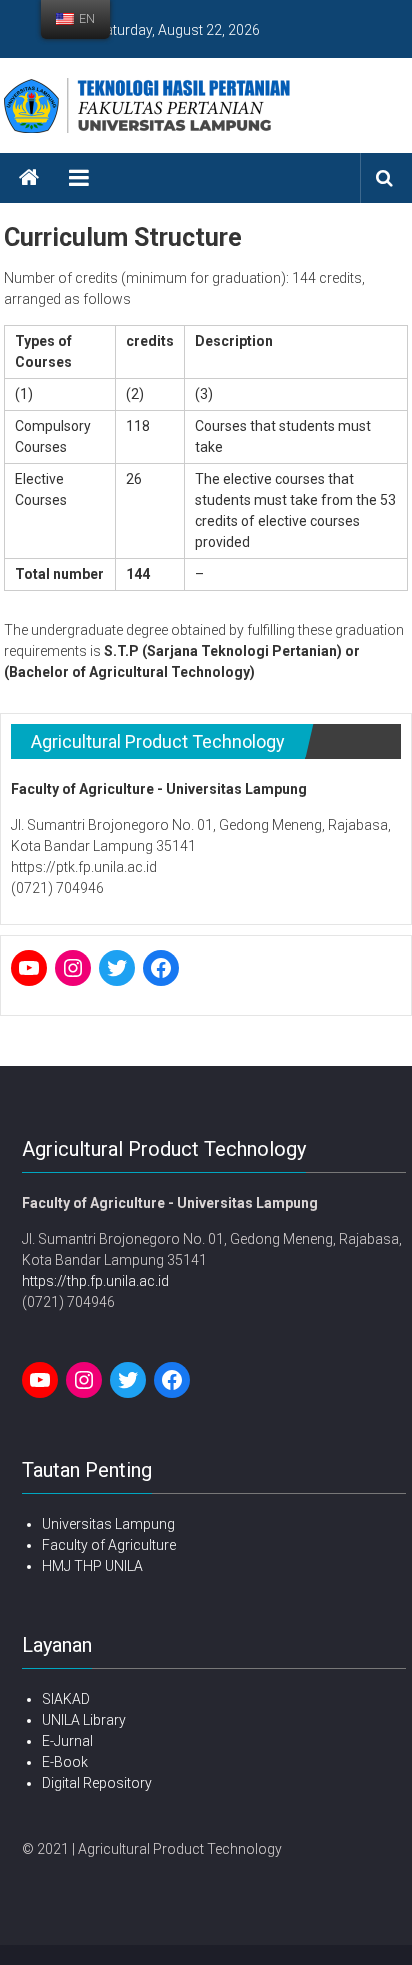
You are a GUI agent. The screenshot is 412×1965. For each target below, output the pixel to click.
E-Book (65, 1762)
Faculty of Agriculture (109, 1545)
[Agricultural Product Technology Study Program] (29, 178)
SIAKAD (66, 1699)
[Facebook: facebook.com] (161, 968)
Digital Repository (97, 1783)
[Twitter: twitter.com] (117, 968)
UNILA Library (84, 1720)
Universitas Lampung (108, 1524)
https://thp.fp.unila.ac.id (95, 1281)
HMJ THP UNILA (92, 1566)
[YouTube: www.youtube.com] (29, 968)
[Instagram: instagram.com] (73, 968)
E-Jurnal (67, 1741)
